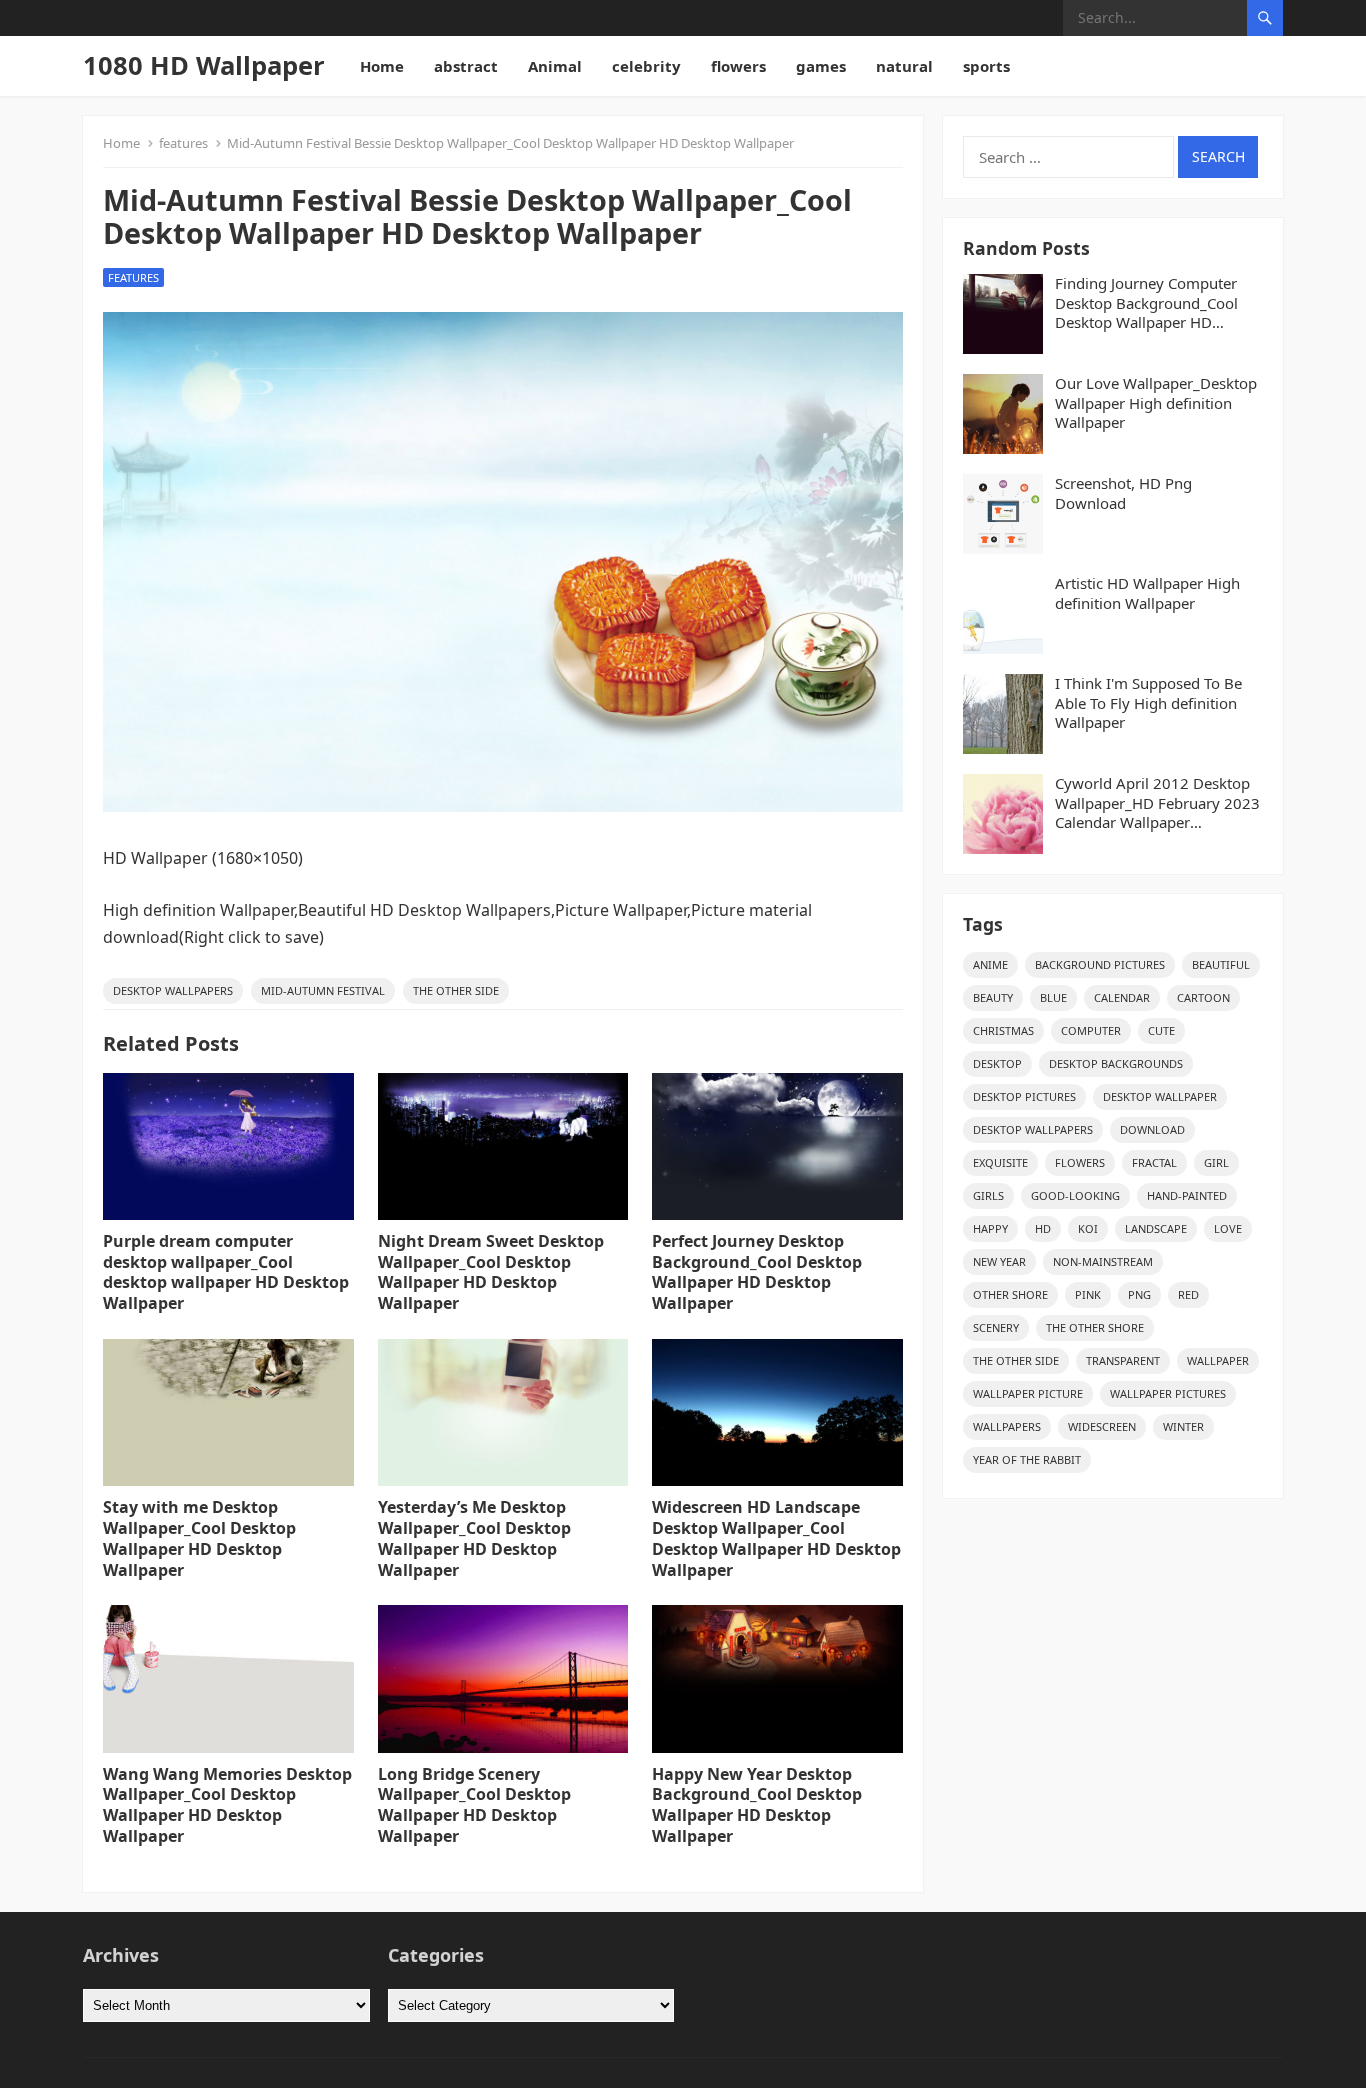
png (1139, 1294)
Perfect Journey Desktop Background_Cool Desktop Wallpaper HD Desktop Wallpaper (757, 1272)
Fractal (1154, 1162)
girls (988, 1195)
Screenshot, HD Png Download (1123, 493)
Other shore (1010, 1294)
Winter (1183, 1426)
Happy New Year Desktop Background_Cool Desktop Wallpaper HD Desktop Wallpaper (757, 1805)
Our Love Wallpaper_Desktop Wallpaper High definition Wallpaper (1156, 403)
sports (986, 66)
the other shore (1095, 1327)
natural (904, 66)
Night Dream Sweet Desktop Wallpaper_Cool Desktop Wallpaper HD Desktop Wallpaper (491, 1272)
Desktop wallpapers (173, 990)
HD (1043, 1228)
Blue (1053, 997)
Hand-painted (1187, 1195)
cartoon (1203, 997)
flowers (738, 66)
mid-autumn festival (323, 990)
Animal (555, 66)
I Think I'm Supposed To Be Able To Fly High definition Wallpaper (1148, 703)
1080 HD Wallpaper (204, 65)
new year (999, 1261)
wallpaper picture (1028, 1393)
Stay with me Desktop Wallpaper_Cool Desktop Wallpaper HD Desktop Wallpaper (199, 1538)
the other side (456, 990)
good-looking (1075, 1195)
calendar (1122, 997)
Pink (1088, 1294)
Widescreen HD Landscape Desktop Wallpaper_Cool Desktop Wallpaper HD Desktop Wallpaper (776, 1538)
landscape (1156, 1228)
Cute (1161, 1030)
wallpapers (1007, 1426)
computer (1091, 1030)
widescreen (1102, 1426)
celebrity (646, 66)
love (1228, 1228)
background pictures (1100, 964)
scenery (996, 1327)
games (821, 66)
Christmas (1003, 1030)
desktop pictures (1024, 1096)
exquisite (1000, 1162)
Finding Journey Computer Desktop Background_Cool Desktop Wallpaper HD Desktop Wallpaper (1146, 303)
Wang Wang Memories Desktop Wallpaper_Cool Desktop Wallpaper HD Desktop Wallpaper (227, 1805)
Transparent (1123, 1360)
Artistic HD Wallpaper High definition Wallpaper (1147, 593)
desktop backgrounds (1116, 1063)
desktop (997, 1063)
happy (990, 1228)
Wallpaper (1218, 1360)
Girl (1216, 1162)
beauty (993, 997)
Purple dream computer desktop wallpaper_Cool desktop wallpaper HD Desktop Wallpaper (226, 1272)
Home (382, 66)
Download (1152, 1129)
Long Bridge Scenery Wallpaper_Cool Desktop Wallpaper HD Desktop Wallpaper (474, 1805)
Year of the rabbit (1027, 1459)
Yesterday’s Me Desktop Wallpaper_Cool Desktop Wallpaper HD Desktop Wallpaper (474, 1538)
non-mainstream (1103, 1261)
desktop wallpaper (1160, 1096)
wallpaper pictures (1168, 1393)
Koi (1088, 1228)
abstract (466, 66)
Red (1188, 1294)
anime (990, 964)
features (183, 143)
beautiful (1221, 964)
